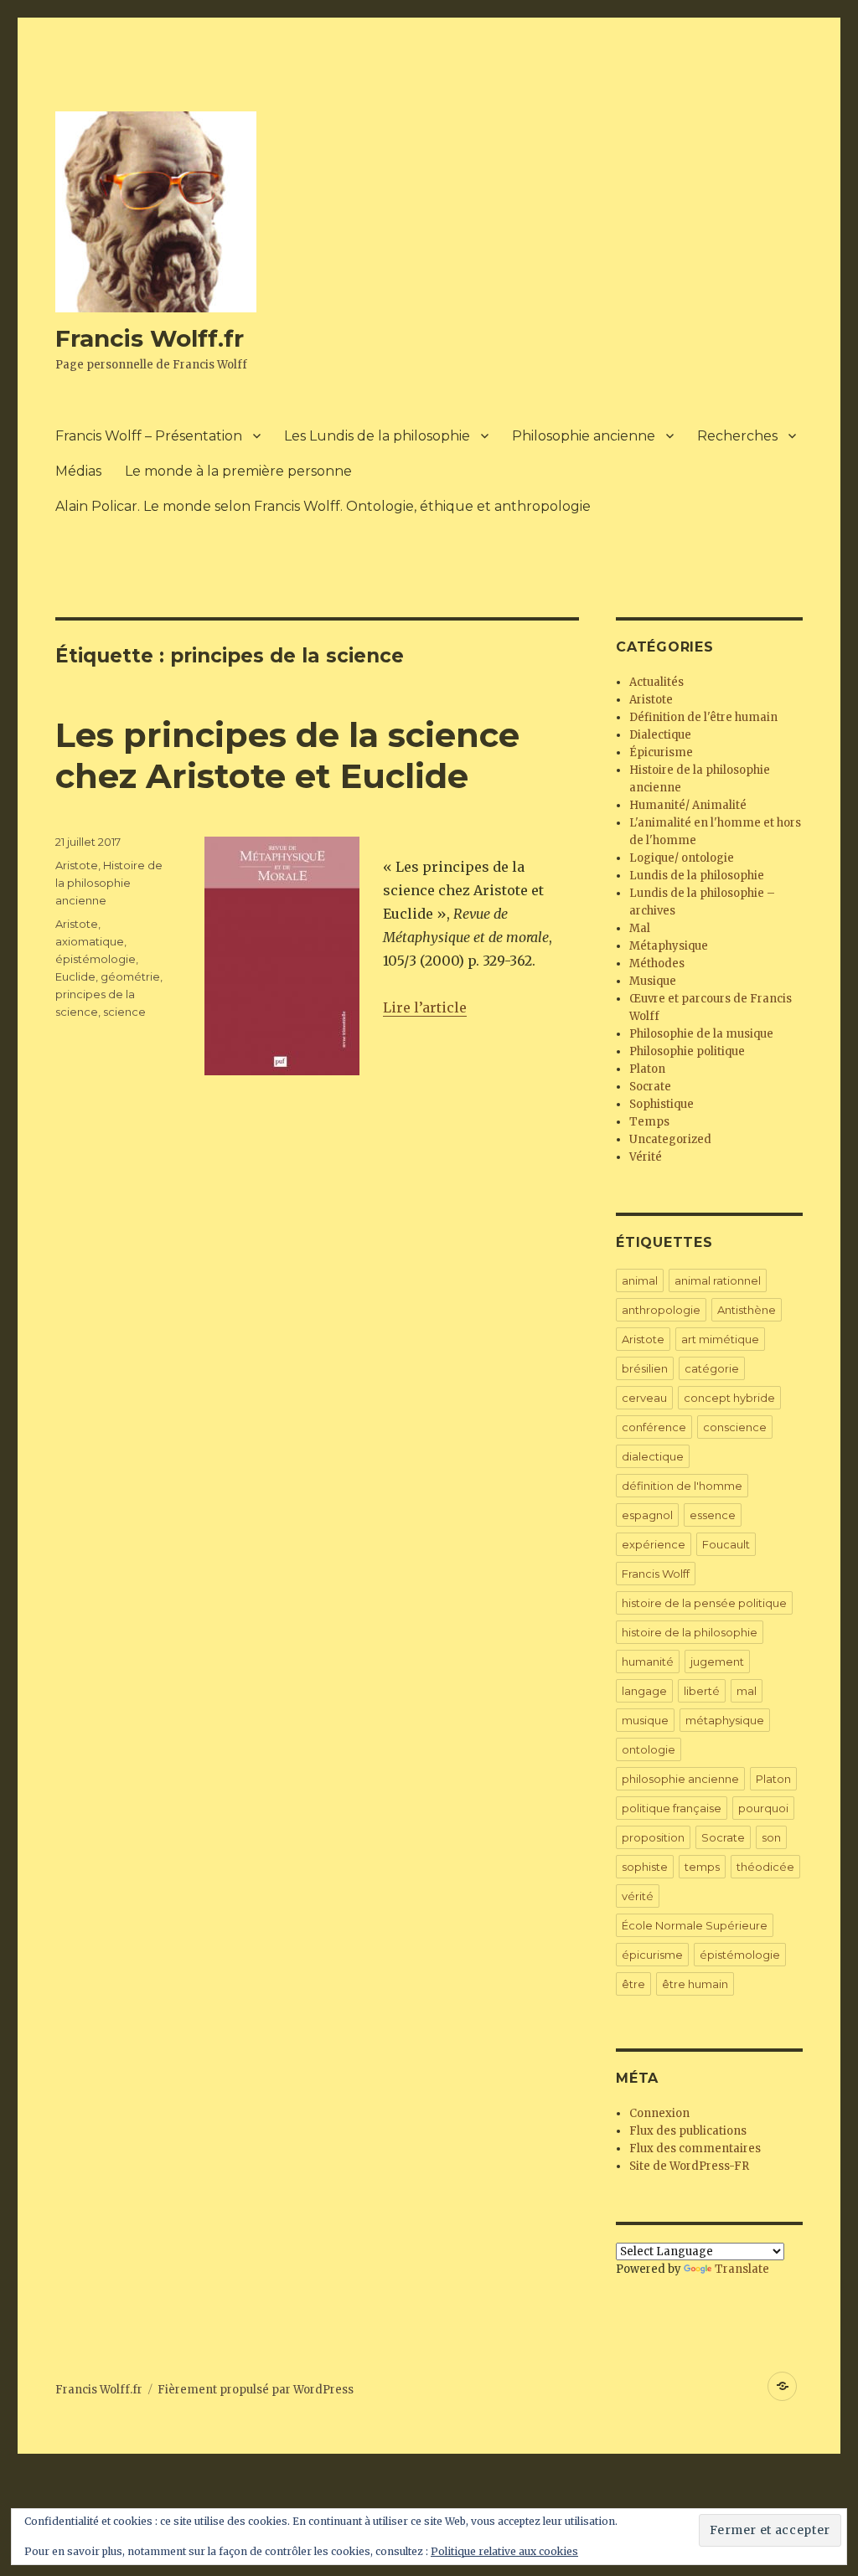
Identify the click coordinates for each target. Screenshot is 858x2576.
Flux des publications (688, 2131)
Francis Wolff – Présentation (149, 436)
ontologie (649, 1749)
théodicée (765, 1867)
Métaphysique (669, 946)
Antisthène (747, 1310)
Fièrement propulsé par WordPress (256, 2390)
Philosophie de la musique (701, 1034)
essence (713, 1515)
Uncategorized (670, 1139)
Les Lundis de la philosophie (377, 436)
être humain (695, 1984)
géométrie (130, 976)
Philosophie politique (687, 1051)
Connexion (659, 2113)
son (771, 1837)
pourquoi (763, 1808)
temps (702, 1867)
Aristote (77, 865)
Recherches (737, 436)
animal (640, 1280)
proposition (653, 1837)
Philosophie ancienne (584, 436)
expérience (654, 1544)
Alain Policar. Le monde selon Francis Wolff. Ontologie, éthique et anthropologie (323, 506)
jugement (717, 1662)
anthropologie (661, 1310)
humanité (648, 1662)
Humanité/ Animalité (688, 805)
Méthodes (657, 963)
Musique (653, 981)
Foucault (726, 1544)
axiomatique (90, 941)
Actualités (656, 682)
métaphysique (725, 1720)
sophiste (645, 1867)
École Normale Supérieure (695, 1925)
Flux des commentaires (695, 2148)
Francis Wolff (656, 1574)
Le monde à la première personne (238, 471)
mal (747, 1691)
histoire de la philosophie (690, 1632)
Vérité (646, 1157)
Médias (78, 471)
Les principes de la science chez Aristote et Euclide (287, 755)
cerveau (644, 1398)
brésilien (645, 1368)
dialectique (653, 1456)
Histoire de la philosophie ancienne (109, 883)
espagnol (647, 1515)
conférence (654, 1427)
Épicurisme (661, 752)
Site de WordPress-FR (689, 2166)
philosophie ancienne (680, 1779)
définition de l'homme (682, 1486)
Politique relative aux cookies (504, 2551)
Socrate (650, 1087)
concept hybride (729, 1398)
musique (645, 1720)
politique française (672, 1808)
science (124, 1012)
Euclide (75, 976)
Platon (647, 1069)
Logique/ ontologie (682, 858)
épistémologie (96, 959)
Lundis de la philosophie (697, 876)
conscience (735, 1427)
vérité (638, 1896)
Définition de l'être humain (703, 717)
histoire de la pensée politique (704, 1603)
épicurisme (652, 1955)
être (633, 1984)
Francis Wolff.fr (150, 338)
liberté (702, 1691)
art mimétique (720, 1339)
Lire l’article (425, 1007)
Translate (742, 2269)
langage (644, 1691)
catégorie (712, 1368)
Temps (649, 1122)
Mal (640, 928)
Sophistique (662, 1104)
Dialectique (660, 735)
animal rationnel (718, 1280)
